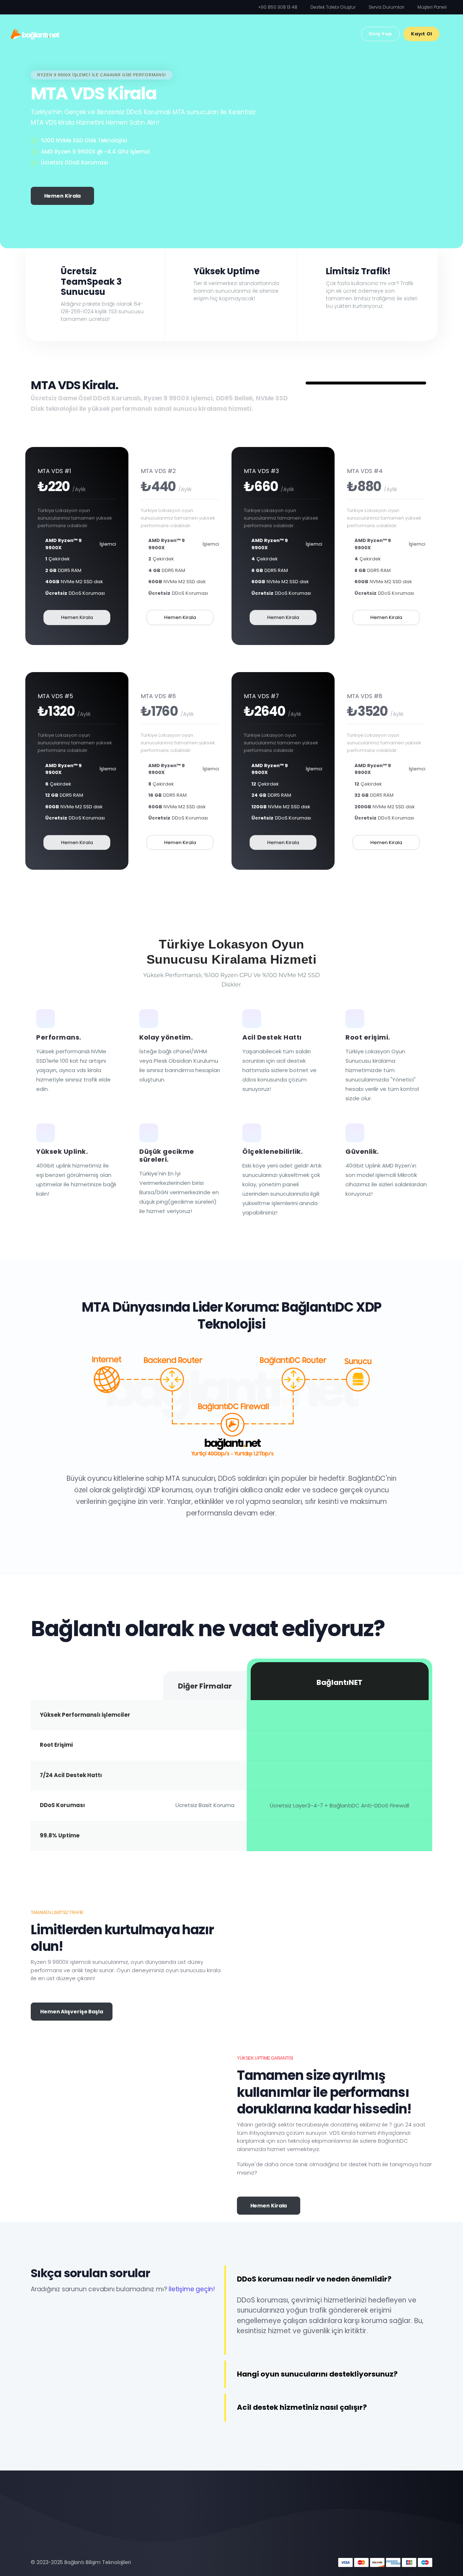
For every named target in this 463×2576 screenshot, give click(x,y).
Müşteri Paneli (432, 7)
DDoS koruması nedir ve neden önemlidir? (314, 2279)
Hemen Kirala (63, 196)
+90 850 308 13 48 (278, 7)
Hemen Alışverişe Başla (72, 2012)
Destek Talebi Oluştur (333, 7)
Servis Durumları (386, 7)
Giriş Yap (381, 34)
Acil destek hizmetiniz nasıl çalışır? (302, 2407)
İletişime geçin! (192, 2289)
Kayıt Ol (421, 34)
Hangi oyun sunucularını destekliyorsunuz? (317, 2374)
